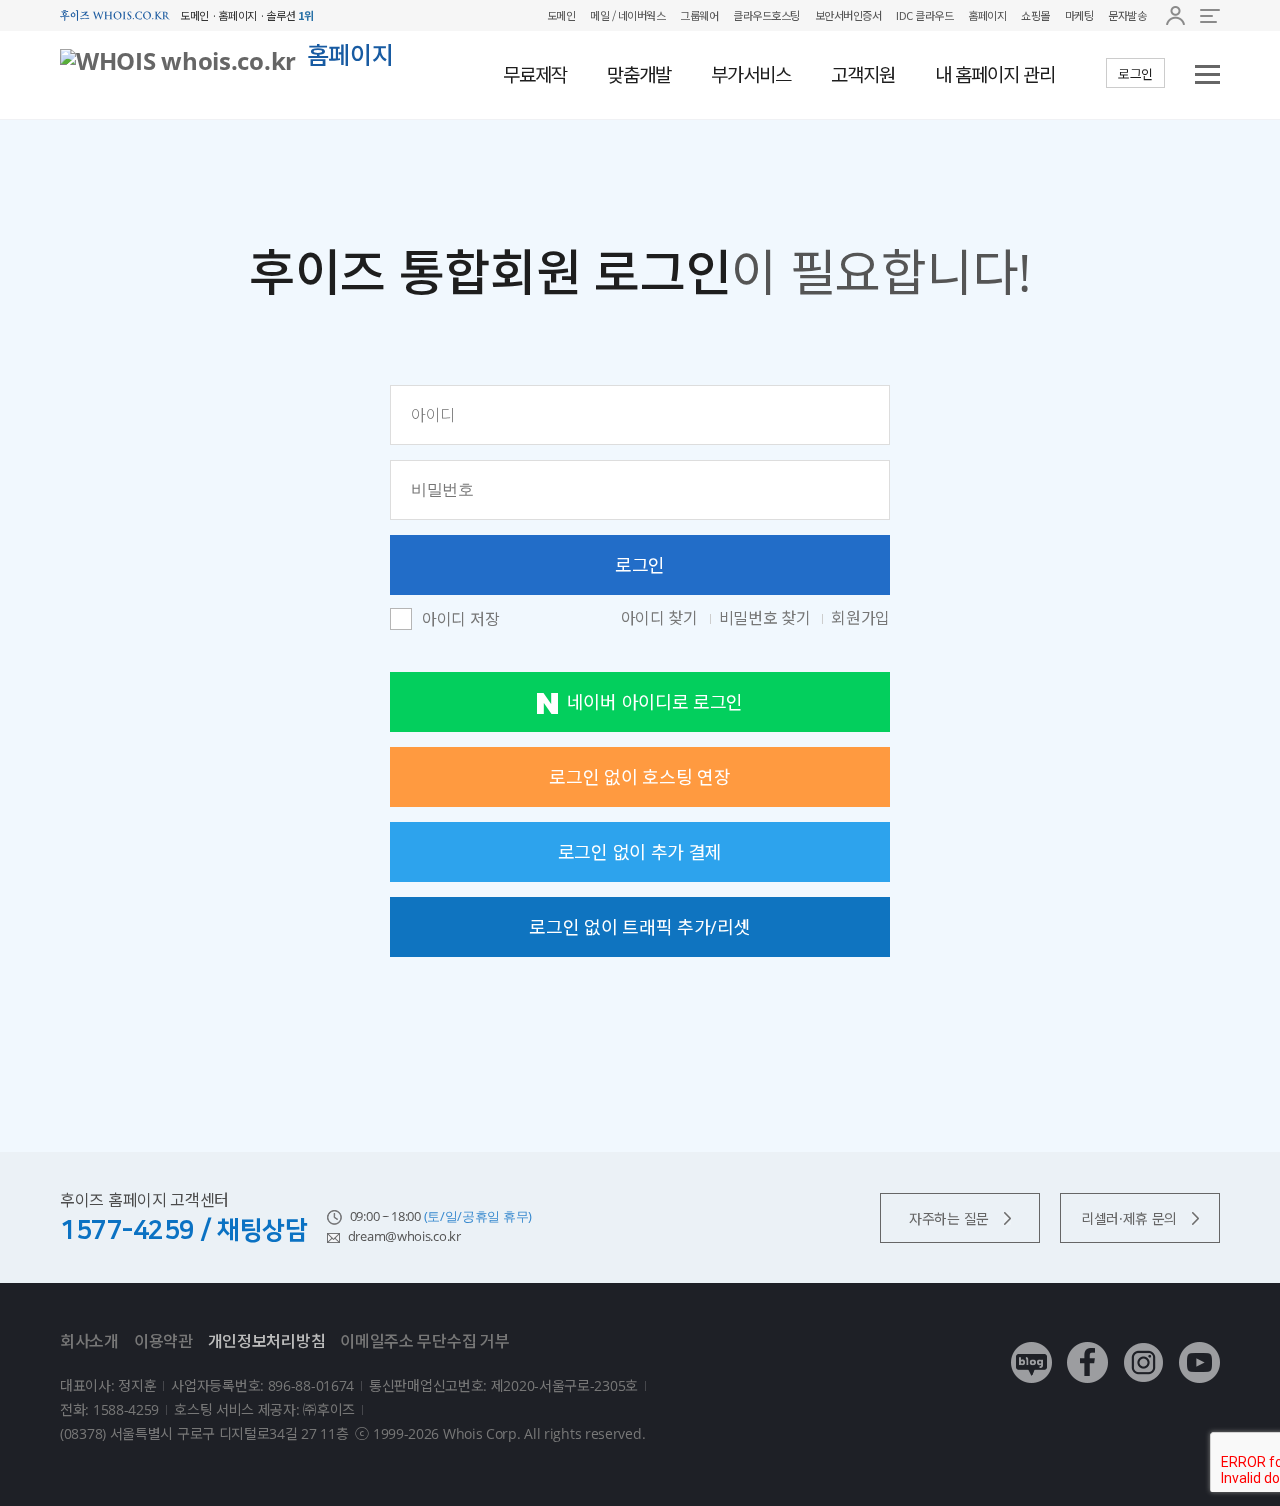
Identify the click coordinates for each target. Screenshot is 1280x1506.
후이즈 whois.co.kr (115, 15)
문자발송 (1127, 15)
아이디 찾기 (661, 618)
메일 (599, 15)
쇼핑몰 (1035, 15)
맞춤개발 (639, 75)
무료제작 (535, 75)
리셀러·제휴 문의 (1129, 1218)
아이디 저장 (460, 620)
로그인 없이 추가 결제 (640, 852)
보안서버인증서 (848, 15)
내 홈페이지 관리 (995, 75)
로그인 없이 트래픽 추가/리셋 (639, 927)
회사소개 (89, 1341)
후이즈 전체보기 (1210, 15)
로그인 (1135, 74)
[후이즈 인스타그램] (1143, 1347)
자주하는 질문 (949, 1218)
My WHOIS (1175, 15)
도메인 (561, 15)
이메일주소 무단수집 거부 (424, 1341)
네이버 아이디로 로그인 (655, 702)
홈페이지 (987, 15)
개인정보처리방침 (267, 1341)
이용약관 (163, 1341)
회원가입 (860, 618)
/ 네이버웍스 (637, 15)
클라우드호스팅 (766, 15)
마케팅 (1079, 15)
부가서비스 (751, 75)
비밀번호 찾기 (767, 618)
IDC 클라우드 (924, 15)
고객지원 (863, 75)
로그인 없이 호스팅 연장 (639, 777)
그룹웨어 (699, 15)
